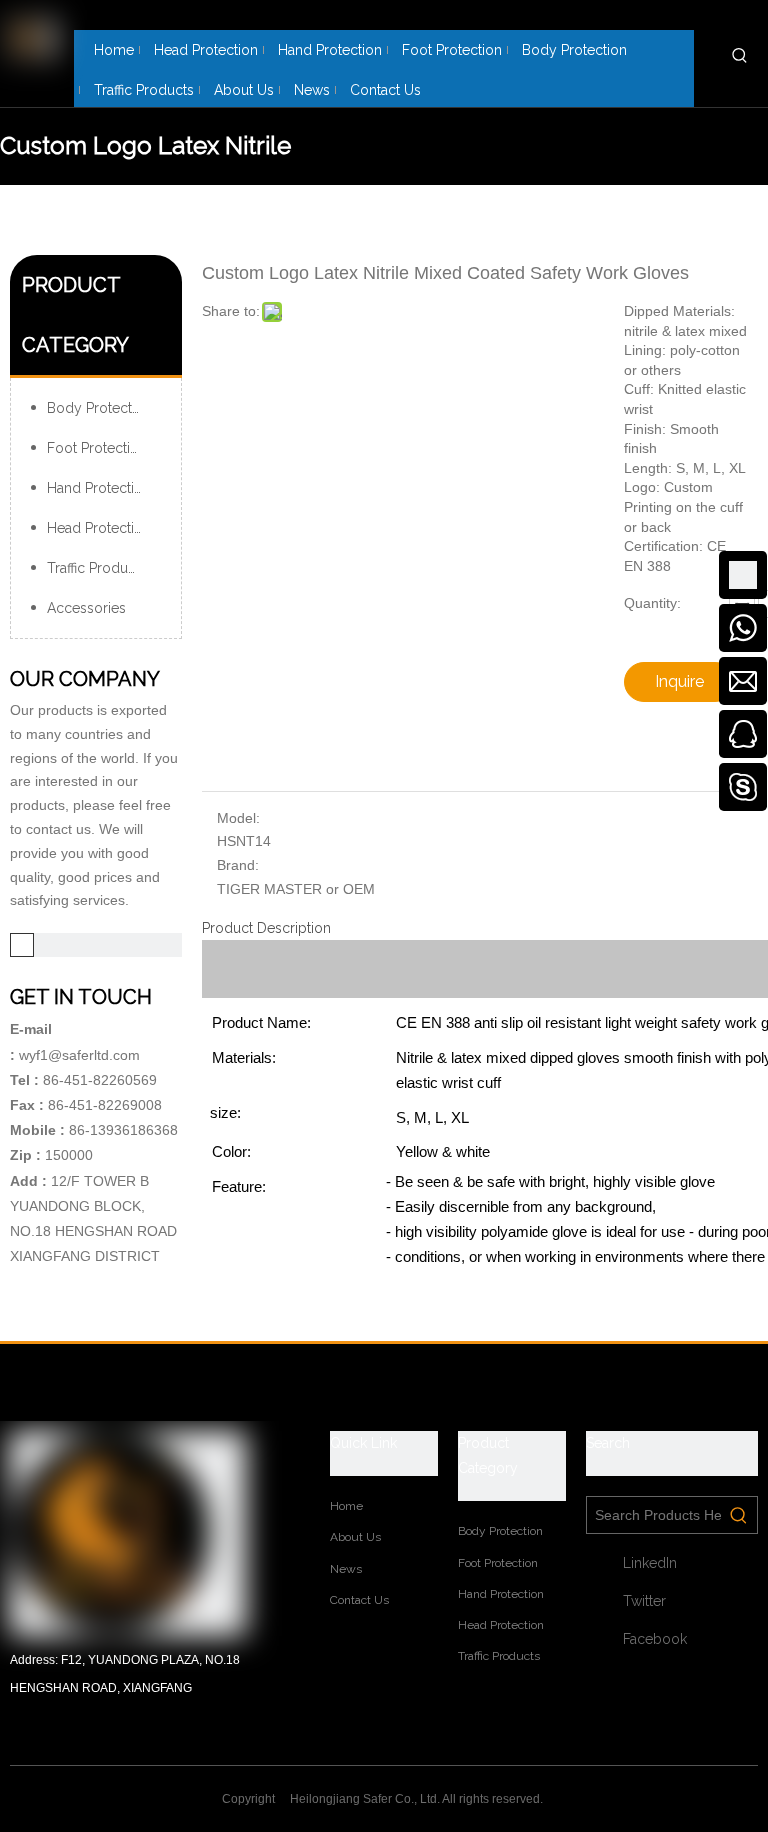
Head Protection (99, 528)
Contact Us (359, 1600)
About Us (355, 1537)
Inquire (679, 681)
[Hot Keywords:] (740, 55)
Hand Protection (99, 488)
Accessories (86, 608)
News (346, 1569)
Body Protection (99, 408)
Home (346, 1506)
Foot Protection (97, 448)
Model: (238, 818)
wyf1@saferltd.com (79, 1055)
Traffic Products (97, 568)
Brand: (238, 865)
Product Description (266, 928)
